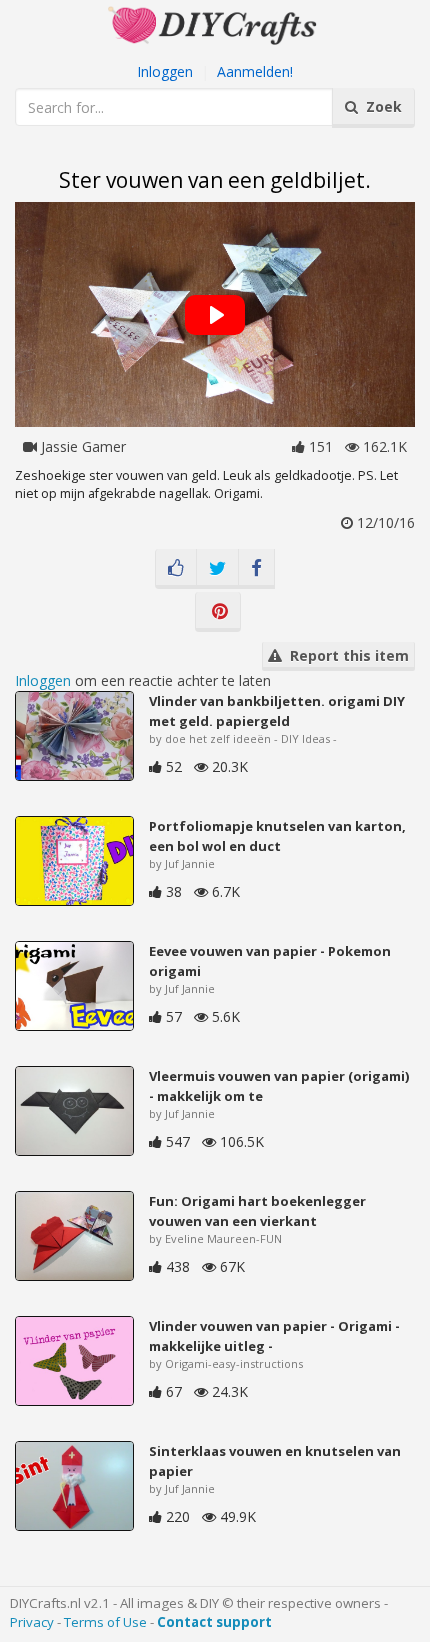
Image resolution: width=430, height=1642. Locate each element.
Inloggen (165, 71)
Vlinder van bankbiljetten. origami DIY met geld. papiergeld (277, 711)
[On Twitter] (217, 569)
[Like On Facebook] (176, 569)
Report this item (345, 655)
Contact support (214, 1622)
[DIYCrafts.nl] (215, 23)
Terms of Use (105, 1622)
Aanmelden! (255, 71)
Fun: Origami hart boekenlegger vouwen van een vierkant (257, 1211)
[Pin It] (218, 612)
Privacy (32, 1622)
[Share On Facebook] (256, 569)
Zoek (380, 106)
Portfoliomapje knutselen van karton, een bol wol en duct (277, 836)
